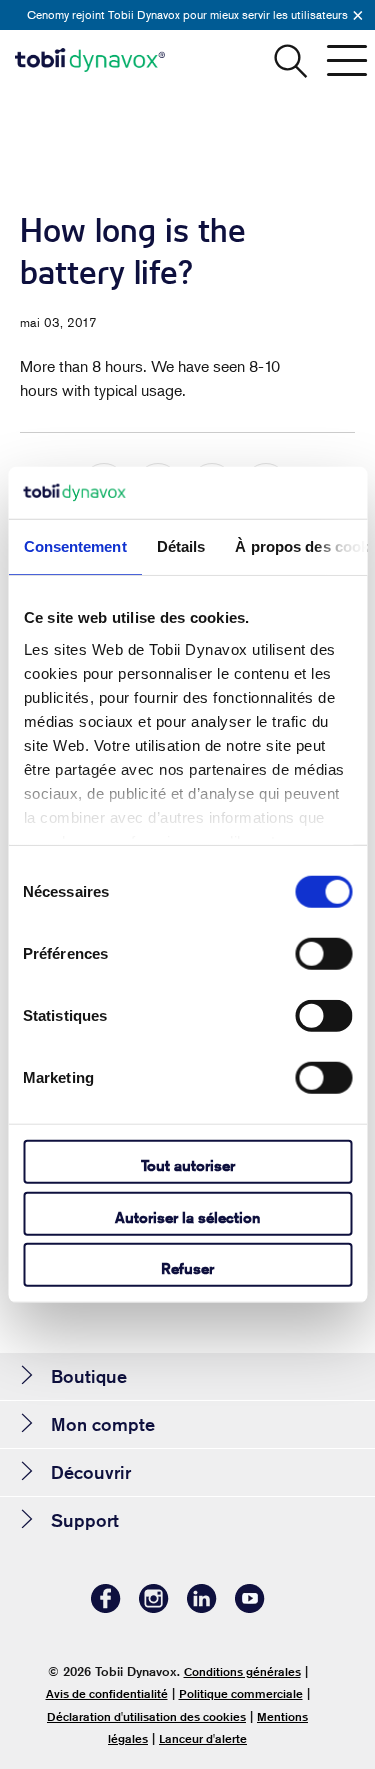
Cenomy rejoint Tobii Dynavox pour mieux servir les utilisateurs (187, 14)
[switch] (323, 954)
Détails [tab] (180, 546)
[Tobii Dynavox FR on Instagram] (154, 1607)
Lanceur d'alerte (203, 1738)
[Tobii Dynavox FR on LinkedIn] (202, 1607)
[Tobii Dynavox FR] (90, 60)
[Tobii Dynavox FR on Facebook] (106, 1607)
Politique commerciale (241, 1693)
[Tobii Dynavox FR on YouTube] (250, 1607)
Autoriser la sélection (187, 1216)
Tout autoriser (188, 1165)
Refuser (187, 1268)
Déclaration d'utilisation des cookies (146, 1716)
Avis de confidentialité (107, 1693)
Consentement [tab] (74, 546)
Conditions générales (242, 1671)
